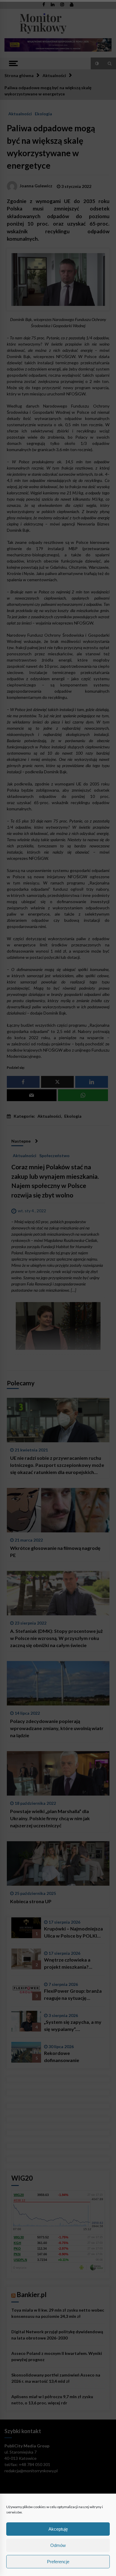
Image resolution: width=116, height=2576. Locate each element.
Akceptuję (58, 2529)
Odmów (58, 2545)
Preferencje (58, 2562)
